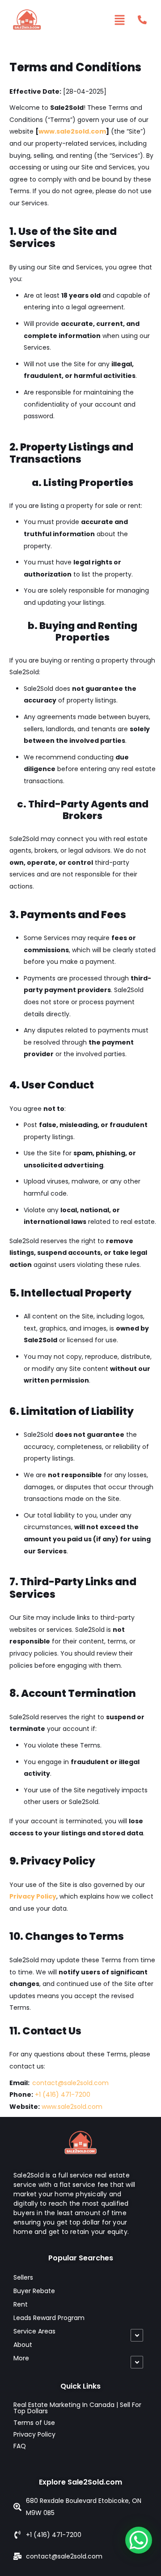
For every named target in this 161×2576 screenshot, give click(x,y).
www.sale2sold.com (72, 131)
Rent (21, 2304)
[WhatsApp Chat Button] (139, 2540)
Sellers (23, 2277)
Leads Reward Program (49, 2318)
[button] (120, 20)
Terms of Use (34, 2423)
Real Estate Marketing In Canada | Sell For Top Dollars (77, 2408)
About (23, 2345)
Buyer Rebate (34, 2291)
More (21, 2358)
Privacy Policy (33, 1896)
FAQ (20, 2446)
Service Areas (34, 2331)
